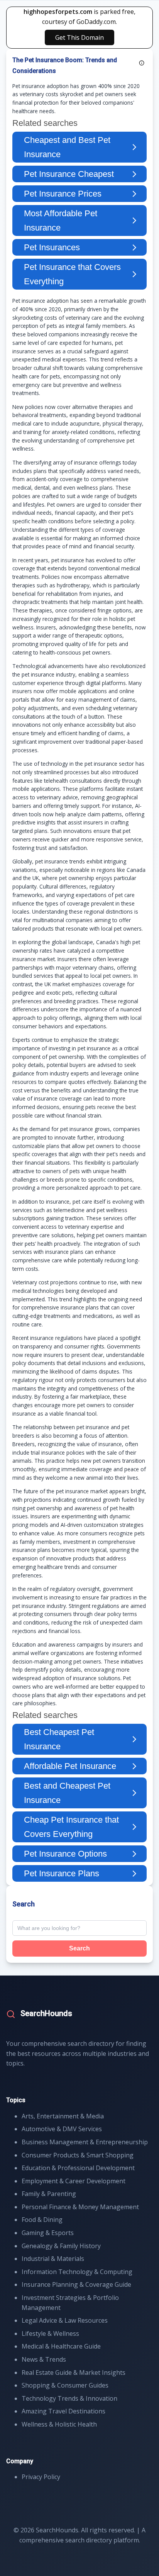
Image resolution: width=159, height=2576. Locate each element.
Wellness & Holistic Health (59, 2424)
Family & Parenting (49, 2194)
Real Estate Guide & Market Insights (74, 2372)
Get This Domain (79, 37)
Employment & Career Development (74, 2181)
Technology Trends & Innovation (69, 2398)
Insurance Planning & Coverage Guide (76, 2284)
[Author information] (142, 63)
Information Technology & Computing (77, 2272)
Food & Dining (42, 2220)
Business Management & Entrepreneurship (85, 2142)
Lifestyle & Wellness (50, 2333)
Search (79, 1948)
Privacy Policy (41, 2477)
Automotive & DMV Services (62, 2129)
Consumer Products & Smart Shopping (78, 2155)
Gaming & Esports (48, 2233)
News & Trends (44, 2359)
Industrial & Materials (53, 2259)
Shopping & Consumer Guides (65, 2385)
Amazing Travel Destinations (63, 2411)
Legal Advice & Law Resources (65, 2320)
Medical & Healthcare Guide (61, 2346)
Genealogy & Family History (61, 2246)
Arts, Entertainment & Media (63, 2116)
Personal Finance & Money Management (80, 2207)
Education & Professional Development (78, 2168)
